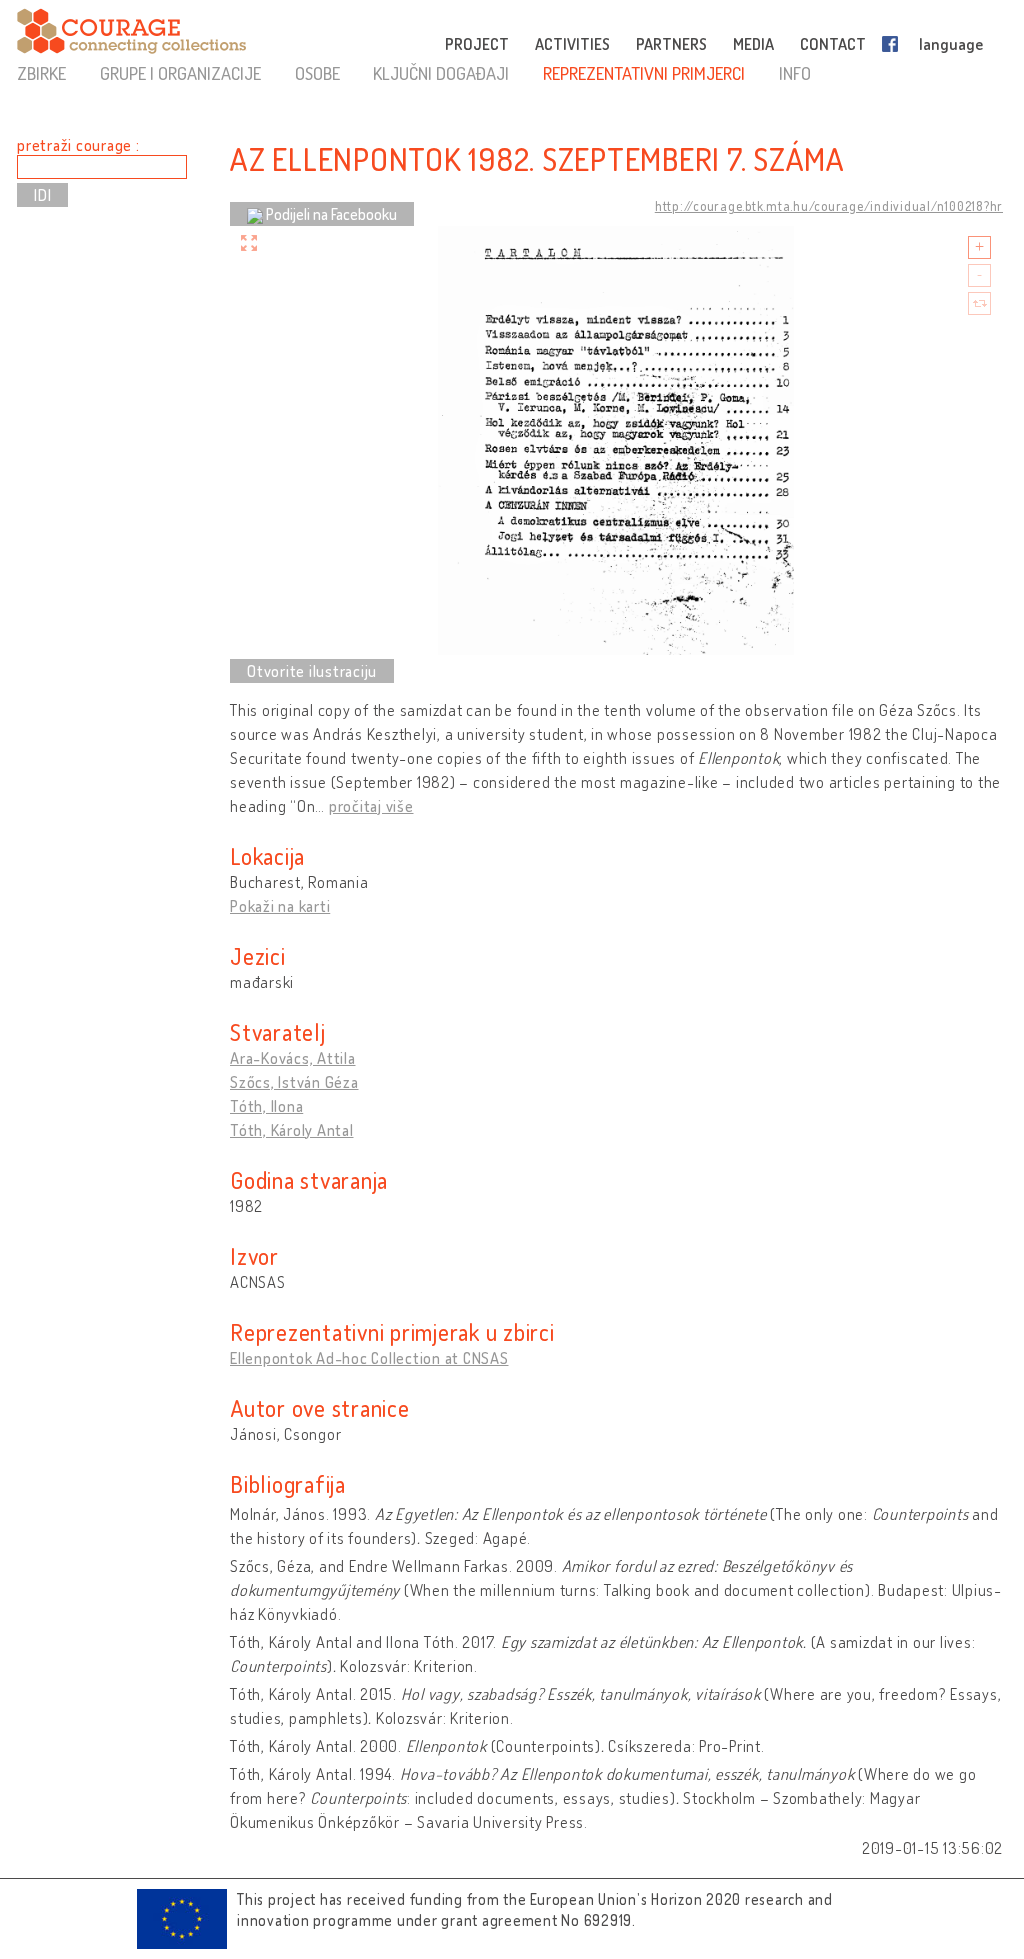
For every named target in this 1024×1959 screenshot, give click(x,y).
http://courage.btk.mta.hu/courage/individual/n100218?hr (829, 206)
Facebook (894, 44)
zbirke (41, 73)
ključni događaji (441, 73)
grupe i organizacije (180, 73)
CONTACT (833, 44)
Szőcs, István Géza (294, 1082)
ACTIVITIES (572, 44)
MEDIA (753, 44)
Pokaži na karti (280, 906)
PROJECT (477, 44)
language (951, 44)
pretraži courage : (78, 145)
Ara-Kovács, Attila (293, 1058)
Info (795, 73)
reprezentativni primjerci (644, 73)
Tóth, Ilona (266, 1106)
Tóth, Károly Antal (292, 1130)
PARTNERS (671, 44)
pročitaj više (371, 806)
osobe (317, 73)
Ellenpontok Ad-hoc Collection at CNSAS (369, 1358)
